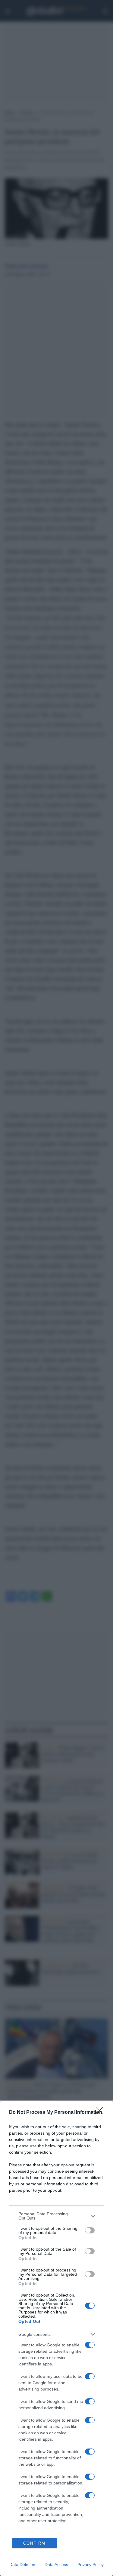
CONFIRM (34, 2543)
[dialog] (56, 2338)
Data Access (56, 2565)
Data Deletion (22, 2565)
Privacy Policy (91, 2565)
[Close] (101, 2113)
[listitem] (56, 2216)
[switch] (90, 2230)
